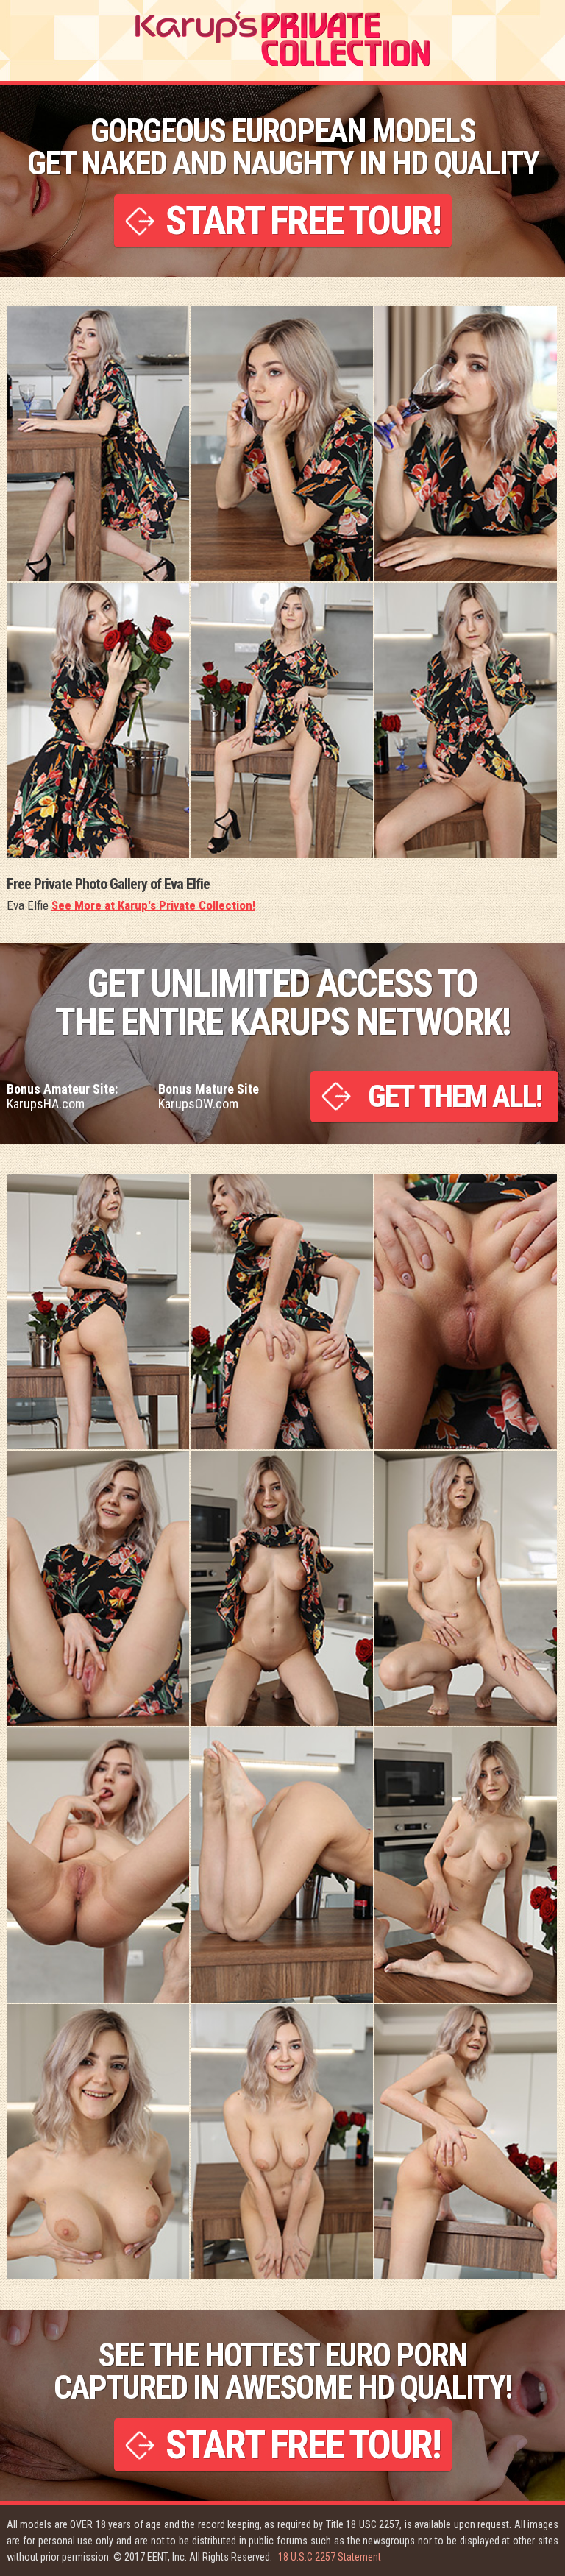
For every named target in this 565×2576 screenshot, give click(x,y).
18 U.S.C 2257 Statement (330, 2557)
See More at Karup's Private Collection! (153, 905)
